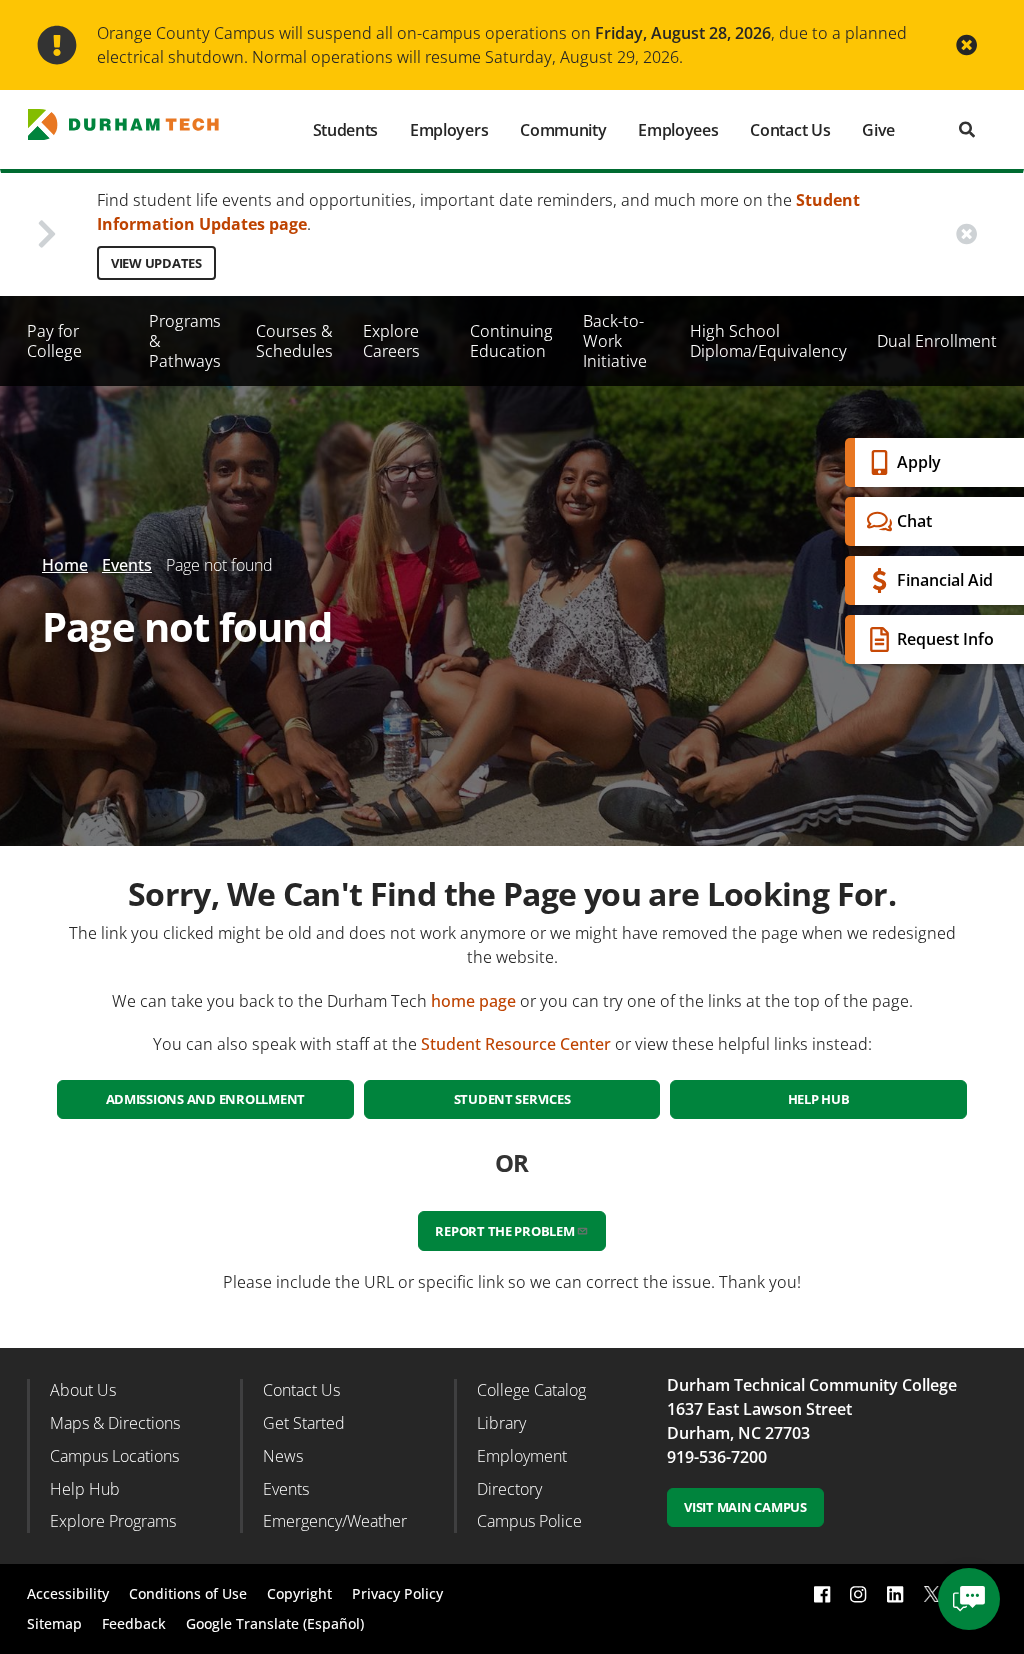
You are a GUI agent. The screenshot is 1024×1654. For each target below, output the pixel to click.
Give (878, 130)
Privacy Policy (397, 1593)
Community (563, 130)
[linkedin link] (895, 1594)
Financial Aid (945, 580)
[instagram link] (858, 1594)
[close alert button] (966, 45)
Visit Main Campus (745, 1507)
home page (473, 1001)
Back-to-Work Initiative (615, 341)
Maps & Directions (115, 1423)
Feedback (134, 1623)
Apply (919, 462)
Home (65, 565)
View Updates (156, 263)
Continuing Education (511, 341)
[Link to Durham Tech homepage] (135, 124)
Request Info (945, 639)
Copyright (299, 1593)
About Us (83, 1390)
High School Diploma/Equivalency (768, 341)
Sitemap (54, 1623)
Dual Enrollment (937, 341)
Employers (449, 130)
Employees (678, 130)
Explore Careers (391, 341)
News (283, 1456)
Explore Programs (113, 1521)
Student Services (512, 1099)
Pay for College (54, 341)
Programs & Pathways (185, 341)
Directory (509, 1489)
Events (127, 565)
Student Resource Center (516, 1044)
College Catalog (531, 1390)
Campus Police (529, 1521)
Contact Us (790, 130)
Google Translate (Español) (275, 1623)
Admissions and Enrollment (206, 1099)
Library (501, 1423)
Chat (914, 521)
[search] (967, 129)
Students (345, 130)
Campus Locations (114, 1456)
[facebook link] (822, 1594)
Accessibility (68, 1593)
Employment (522, 1456)
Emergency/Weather (335, 1521)
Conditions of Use (188, 1593)
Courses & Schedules (294, 341)
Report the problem (504, 1231)
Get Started (304, 1423)
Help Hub (819, 1099)
